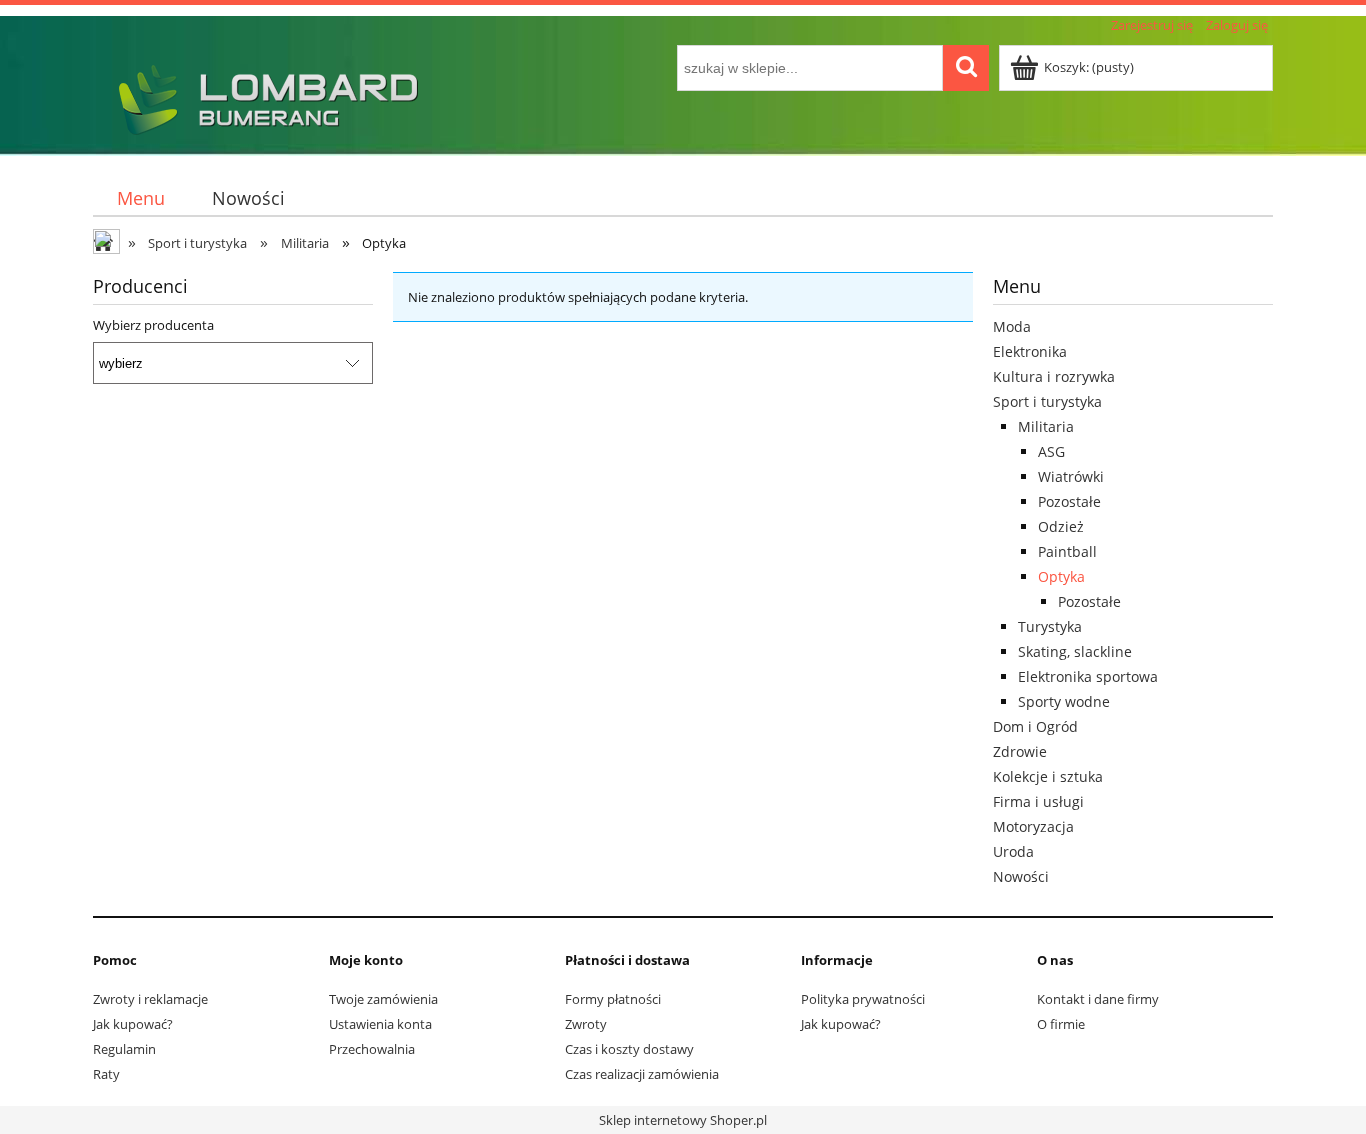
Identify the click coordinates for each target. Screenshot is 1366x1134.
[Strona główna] (263, 97)
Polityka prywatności (863, 999)
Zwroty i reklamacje (150, 999)
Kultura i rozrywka (1054, 376)
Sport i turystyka (1047, 401)
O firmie (1061, 1024)
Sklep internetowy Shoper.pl (683, 1120)
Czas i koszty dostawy (629, 1049)
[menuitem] (140, 198)
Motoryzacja (1033, 826)
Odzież (1061, 526)
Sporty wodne (1064, 701)
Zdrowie (1020, 751)
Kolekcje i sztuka (1048, 776)
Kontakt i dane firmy (1098, 999)
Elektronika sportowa (1088, 676)
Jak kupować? (133, 1024)
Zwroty (586, 1024)
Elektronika (1030, 351)
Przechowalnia (372, 1049)
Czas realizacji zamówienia (642, 1074)
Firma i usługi (1038, 801)
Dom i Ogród (1035, 726)
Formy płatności (613, 999)
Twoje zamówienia (383, 999)
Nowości (1021, 876)
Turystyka (1050, 626)
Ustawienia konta (380, 1024)
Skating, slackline (1075, 651)
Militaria (1046, 426)
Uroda (1013, 851)
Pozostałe (1069, 501)
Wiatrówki (1071, 476)
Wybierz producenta (153, 325)
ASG (1051, 451)
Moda (1012, 326)
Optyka (1061, 576)
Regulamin (124, 1049)
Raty (106, 1074)
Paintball (1067, 551)
